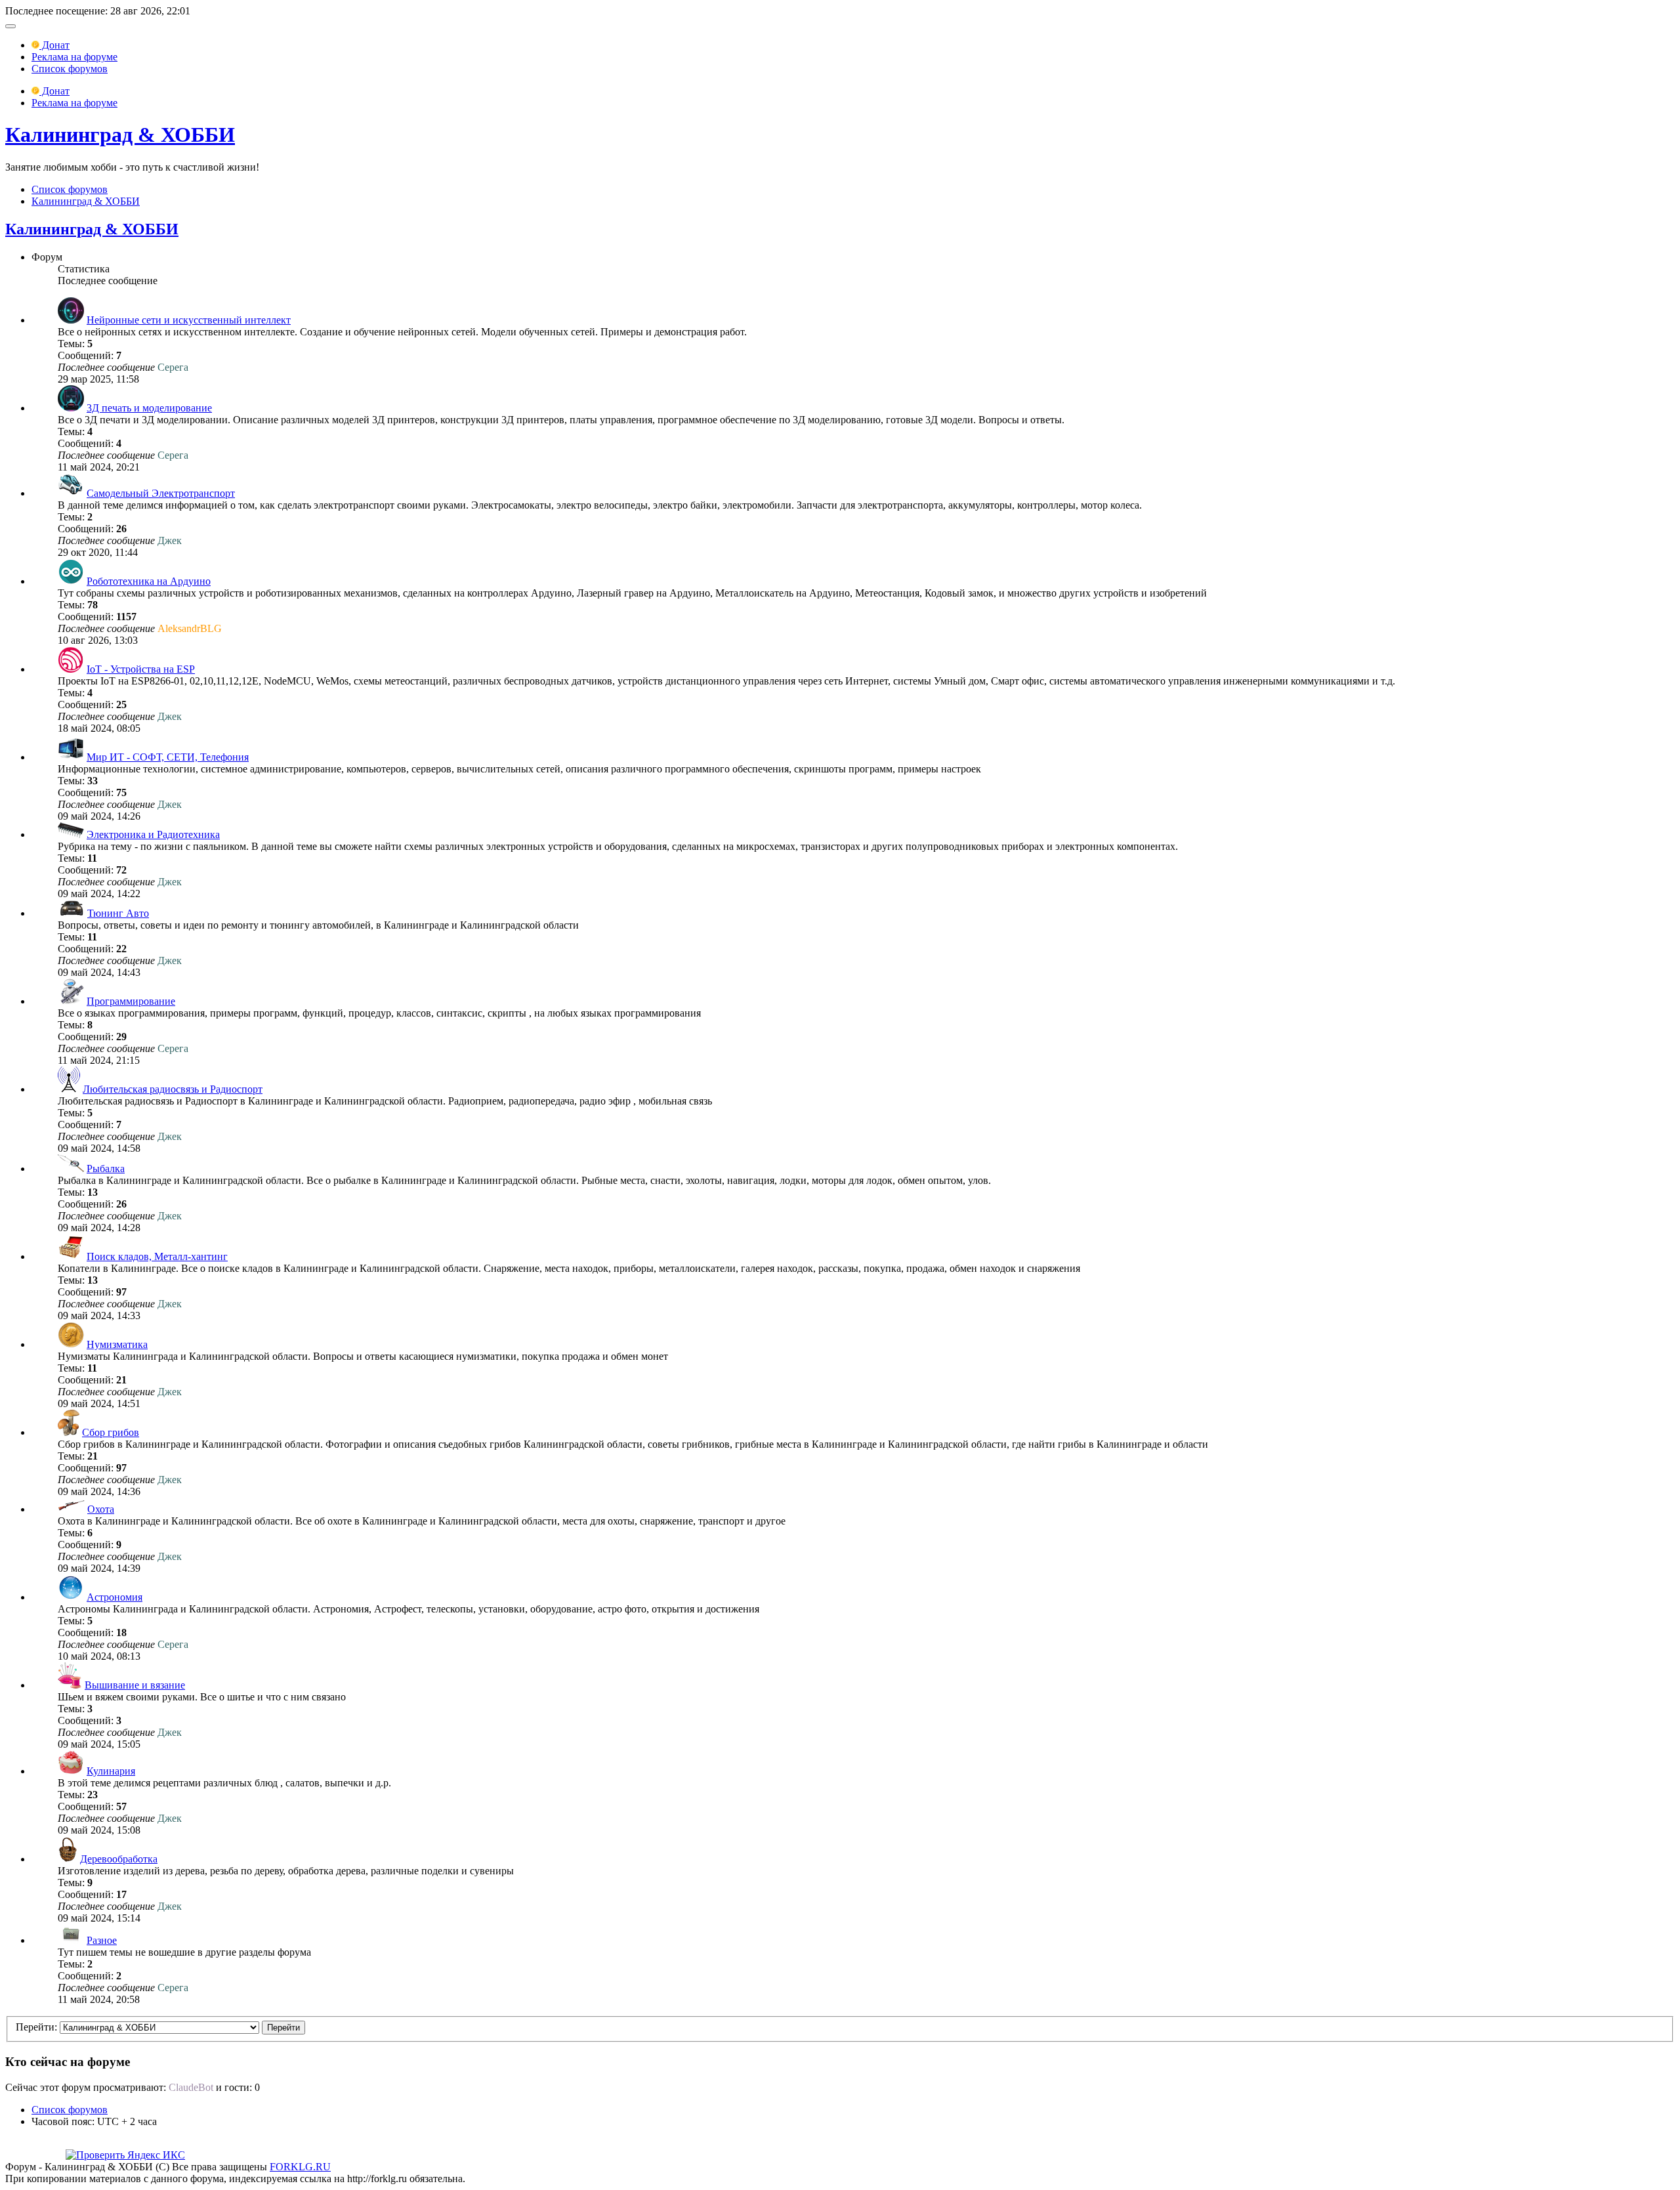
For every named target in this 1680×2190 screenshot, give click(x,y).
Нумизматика (117, 1344)
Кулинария (111, 1771)
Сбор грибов (111, 1432)
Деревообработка (119, 1859)
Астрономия (115, 1597)
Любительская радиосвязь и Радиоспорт (173, 1089)
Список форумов (70, 69)
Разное (102, 1940)
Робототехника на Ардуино (149, 581)
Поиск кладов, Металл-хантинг (157, 1256)
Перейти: (36, 2027)
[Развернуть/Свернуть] (10, 26)
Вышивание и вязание (135, 1685)
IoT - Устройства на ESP (141, 669)
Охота (101, 1509)
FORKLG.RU (300, 2167)
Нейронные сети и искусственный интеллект (189, 320)
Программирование (131, 1001)
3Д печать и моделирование (149, 408)
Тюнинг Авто (118, 913)
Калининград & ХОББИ (120, 135)
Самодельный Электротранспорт (161, 493)
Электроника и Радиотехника (153, 834)
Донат (54, 45)
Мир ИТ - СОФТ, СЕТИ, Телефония (168, 757)
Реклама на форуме (74, 57)
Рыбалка (106, 1169)
